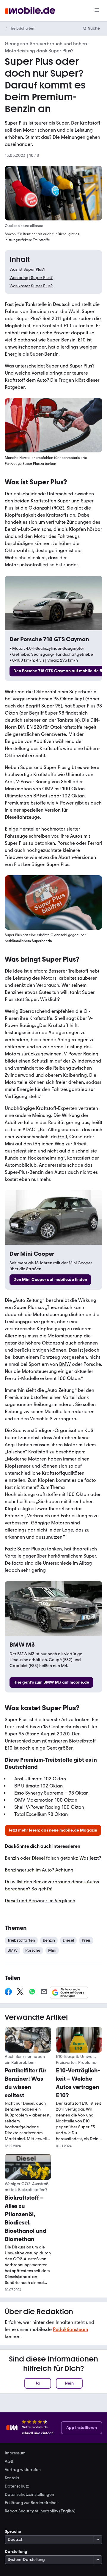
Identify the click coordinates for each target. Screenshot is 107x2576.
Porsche (67, 843)
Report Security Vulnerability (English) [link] (40, 2511)
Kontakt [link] (12, 2478)
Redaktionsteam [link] (70, 2329)
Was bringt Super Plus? (31, 278)
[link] (50, 1280)
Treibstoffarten (22, 28)
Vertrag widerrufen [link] (23, 2470)
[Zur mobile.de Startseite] (30, 11)
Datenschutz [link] (17, 2486)
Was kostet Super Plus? (31, 286)
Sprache (13, 2531)
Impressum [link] (15, 2453)
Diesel (68, 1940)
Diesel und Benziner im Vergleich (40, 1901)
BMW (65, 1364)
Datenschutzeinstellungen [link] (29, 2495)
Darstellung (16, 2552)
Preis (86, 1940)
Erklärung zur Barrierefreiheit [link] (32, 2503)
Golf (62, 1137)
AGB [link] (9, 2461)
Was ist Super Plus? (27, 269)
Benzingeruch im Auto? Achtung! (40, 1870)
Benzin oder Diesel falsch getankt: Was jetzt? (53, 1858)
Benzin (49, 1940)
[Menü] (97, 11)
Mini (52, 1950)
